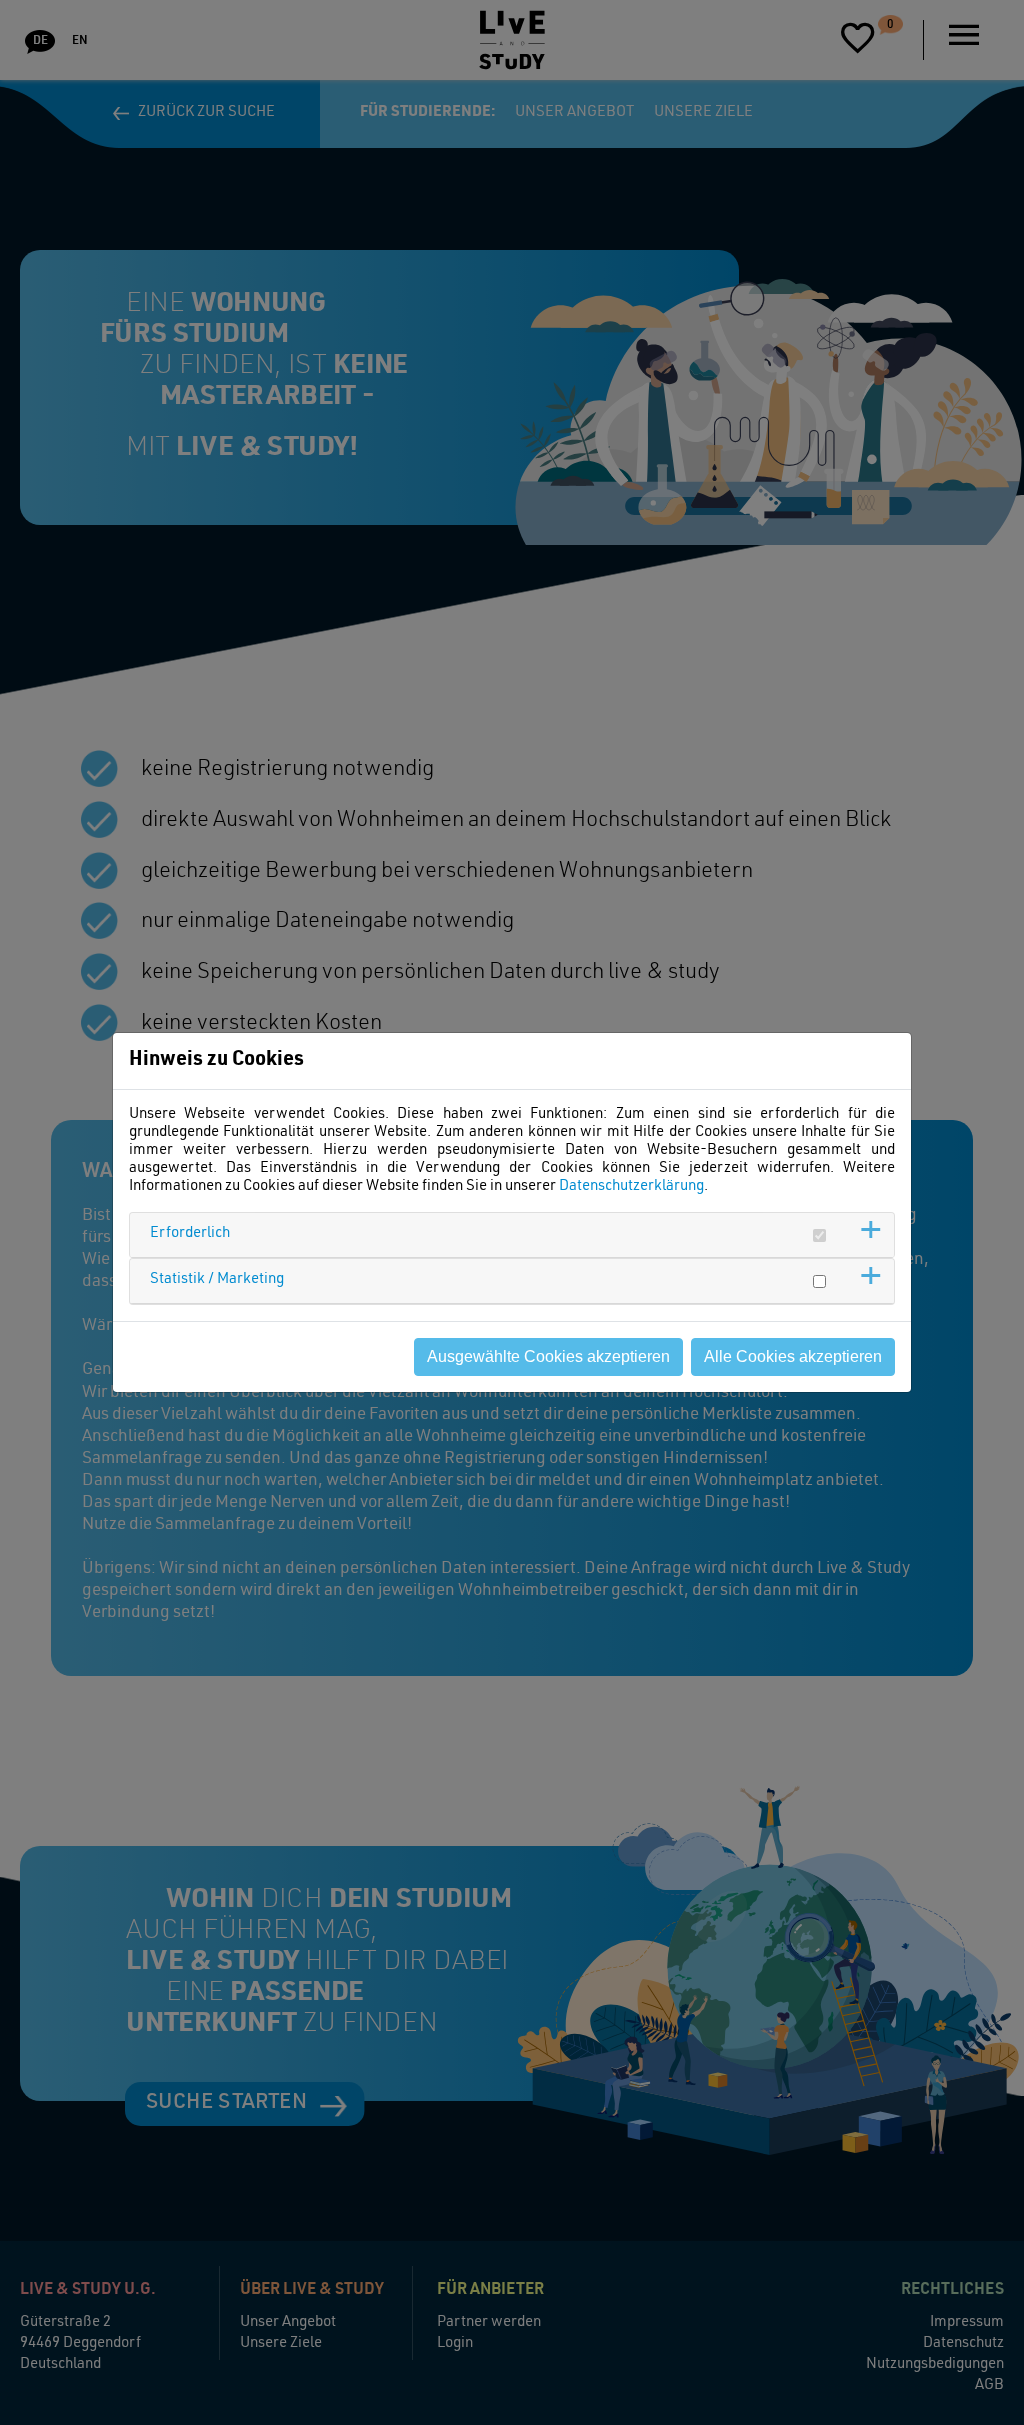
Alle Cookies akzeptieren (793, 1356)
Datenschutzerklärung (631, 1186)
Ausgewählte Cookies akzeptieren (548, 1356)
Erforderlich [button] (190, 1233)
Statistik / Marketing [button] (217, 1279)
